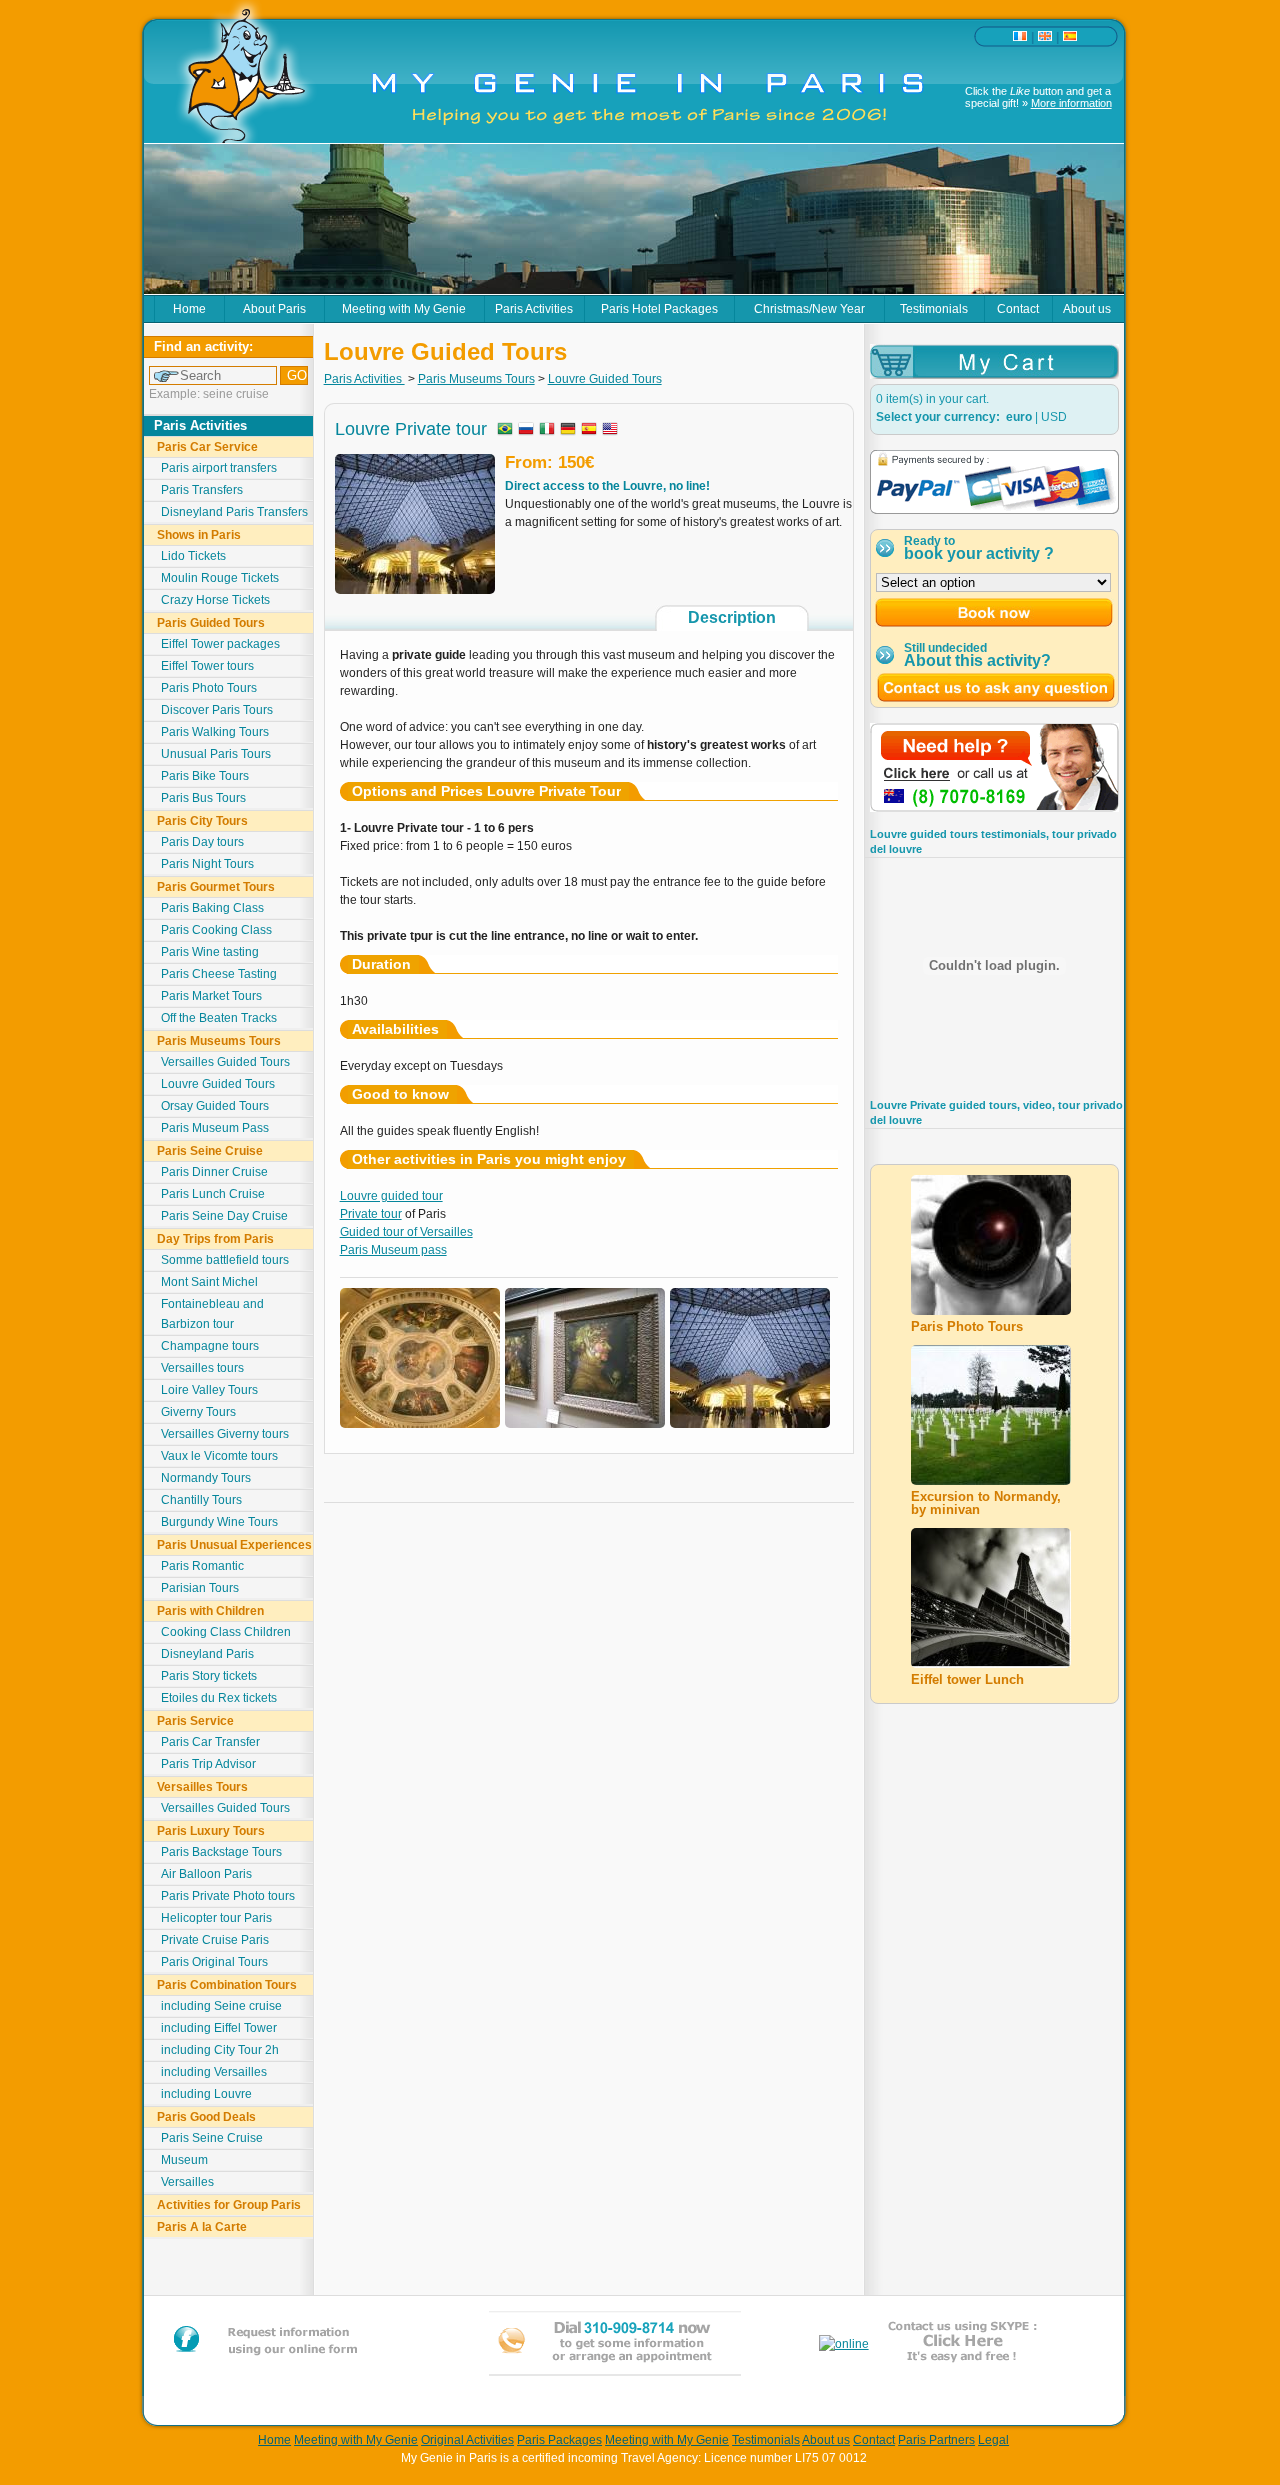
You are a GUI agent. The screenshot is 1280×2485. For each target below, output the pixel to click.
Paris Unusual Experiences (234, 1545)
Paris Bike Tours (205, 776)
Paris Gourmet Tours (216, 887)
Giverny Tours (198, 1412)
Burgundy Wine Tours (219, 1522)
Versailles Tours (202, 1787)
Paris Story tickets (209, 1676)
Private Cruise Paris (215, 1940)
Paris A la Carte (202, 2227)
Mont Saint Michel (209, 1282)
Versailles (187, 2182)
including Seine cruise (221, 2006)
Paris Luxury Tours (211, 1831)
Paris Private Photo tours (228, 1896)
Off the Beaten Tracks (219, 1018)
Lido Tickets (193, 556)
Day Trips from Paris (215, 1239)
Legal (993, 2440)
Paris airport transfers (219, 468)
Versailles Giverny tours (225, 1434)
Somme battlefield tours (225, 1260)
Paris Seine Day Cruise (224, 1216)
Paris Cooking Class (216, 930)
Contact (1018, 309)
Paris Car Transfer (210, 1742)
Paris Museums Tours (219, 1041)
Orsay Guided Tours (215, 1106)
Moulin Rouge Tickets (220, 578)
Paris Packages (559, 2440)
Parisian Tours (200, 1588)
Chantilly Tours (201, 1500)
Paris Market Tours (211, 996)
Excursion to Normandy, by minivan (986, 1503)
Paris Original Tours (214, 1962)
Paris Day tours (202, 842)
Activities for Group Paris (229, 2205)
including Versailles (214, 2072)
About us (1087, 309)
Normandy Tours (206, 1478)
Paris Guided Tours (211, 623)
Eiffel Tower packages (220, 644)
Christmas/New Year (809, 309)
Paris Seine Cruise (210, 1151)
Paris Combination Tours (227, 1985)
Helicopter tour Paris (216, 1918)
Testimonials (934, 309)
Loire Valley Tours (209, 1390)
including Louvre (206, 2094)
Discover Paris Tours (217, 710)
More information (1071, 103)
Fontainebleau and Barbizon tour (212, 1314)
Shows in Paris (199, 535)
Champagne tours (210, 1346)
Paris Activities (534, 309)
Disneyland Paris (207, 1654)
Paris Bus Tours (203, 798)
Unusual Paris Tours (216, 754)
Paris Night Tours (207, 864)
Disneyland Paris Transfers (234, 512)
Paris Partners (936, 2440)
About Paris (274, 309)
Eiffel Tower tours (207, 666)
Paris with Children (210, 1611)
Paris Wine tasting (210, 952)
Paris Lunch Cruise (213, 1194)
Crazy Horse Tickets (215, 600)
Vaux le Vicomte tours (219, 1456)
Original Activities (467, 2440)
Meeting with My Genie (404, 309)
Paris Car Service (207, 447)
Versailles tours (202, 1368)
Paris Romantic (202, 1566)
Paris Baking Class (212, 908)
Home (189, 309)
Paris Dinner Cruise (214, 1172)
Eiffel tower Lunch (967, 1679)
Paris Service (195, 1721)
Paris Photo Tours (209, 688)
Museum (184, 2160)
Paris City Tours (202, 821)
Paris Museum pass (393, 1250)
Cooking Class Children (226, 1632)
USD (1054, 417)
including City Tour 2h (220, 2050)
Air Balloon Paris (206, 1874)
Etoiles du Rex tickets (219, 1698)
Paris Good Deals (206, 2117)
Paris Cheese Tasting (219, 974)
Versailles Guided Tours (225, 1062)
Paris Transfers (202, 490)
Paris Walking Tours (215, 732)
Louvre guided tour (391, 1196)
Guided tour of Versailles (406, 1232)
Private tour (371, 1214)
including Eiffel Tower (219, 2028)
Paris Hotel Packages (659, 309)
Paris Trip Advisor (208, 1764)
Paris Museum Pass (215, 1128)
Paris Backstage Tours (221, 1852)
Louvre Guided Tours (218, 1084)
